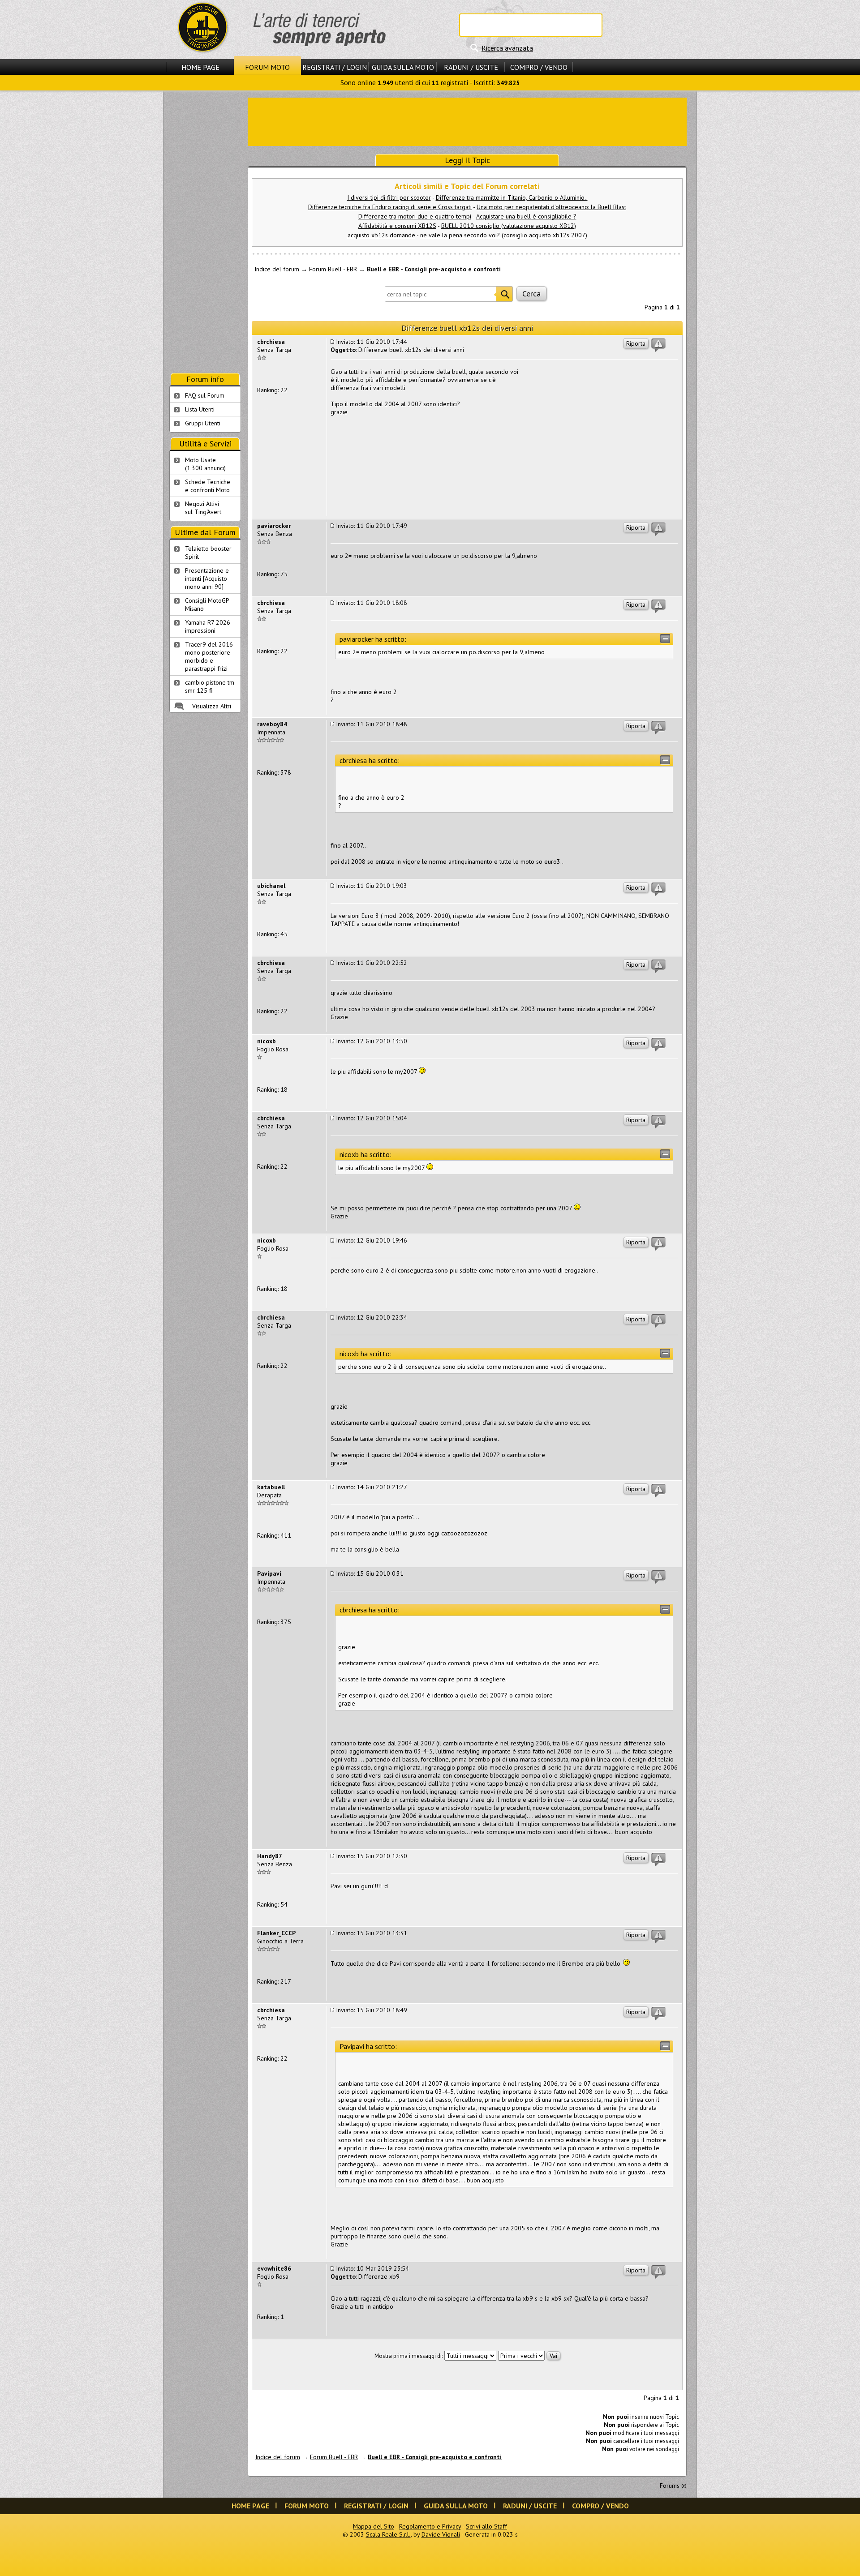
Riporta (636, 343)
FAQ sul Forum (205, 395)
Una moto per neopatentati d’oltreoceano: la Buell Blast (551, 207)
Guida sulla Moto (403, 67)
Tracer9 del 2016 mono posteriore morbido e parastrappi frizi (209, 656)
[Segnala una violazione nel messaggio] (658, 345)
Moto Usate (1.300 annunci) (205, 464)
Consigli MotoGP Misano (207, 604)
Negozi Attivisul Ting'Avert (203, 508)
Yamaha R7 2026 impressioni (208, 626)
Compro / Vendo (539, 67)
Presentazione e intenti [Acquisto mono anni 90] (207, 579)
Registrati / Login (335, 67)
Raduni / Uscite (471, 67)
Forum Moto (267, 67)
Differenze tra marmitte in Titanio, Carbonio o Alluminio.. (512, 197)
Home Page (200, 67)
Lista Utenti (200, 409)
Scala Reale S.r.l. (388, 2534)
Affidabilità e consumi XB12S (397, 226)
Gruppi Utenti (203, 423)
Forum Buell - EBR (333, 269)
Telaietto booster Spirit (208, 553)
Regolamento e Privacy (430, 2526)
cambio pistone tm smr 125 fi (210, 686)
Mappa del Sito (374, 2526)
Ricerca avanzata (507, 48)
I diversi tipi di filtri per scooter (389, 197)
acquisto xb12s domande (381, 235)
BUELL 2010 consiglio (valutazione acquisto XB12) (509, 226)
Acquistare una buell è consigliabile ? (526, 216)
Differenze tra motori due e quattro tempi (415, 216)
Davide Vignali (441, 2534)
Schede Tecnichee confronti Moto (208, 486)
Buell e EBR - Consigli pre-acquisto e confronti (434, 269)
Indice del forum (277, 269)
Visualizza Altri (212, 706)
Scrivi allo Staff (486, 2526)
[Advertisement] (467, 121)
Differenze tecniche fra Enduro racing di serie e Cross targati (390, 207)
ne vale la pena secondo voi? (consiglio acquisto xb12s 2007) (504, 235)
